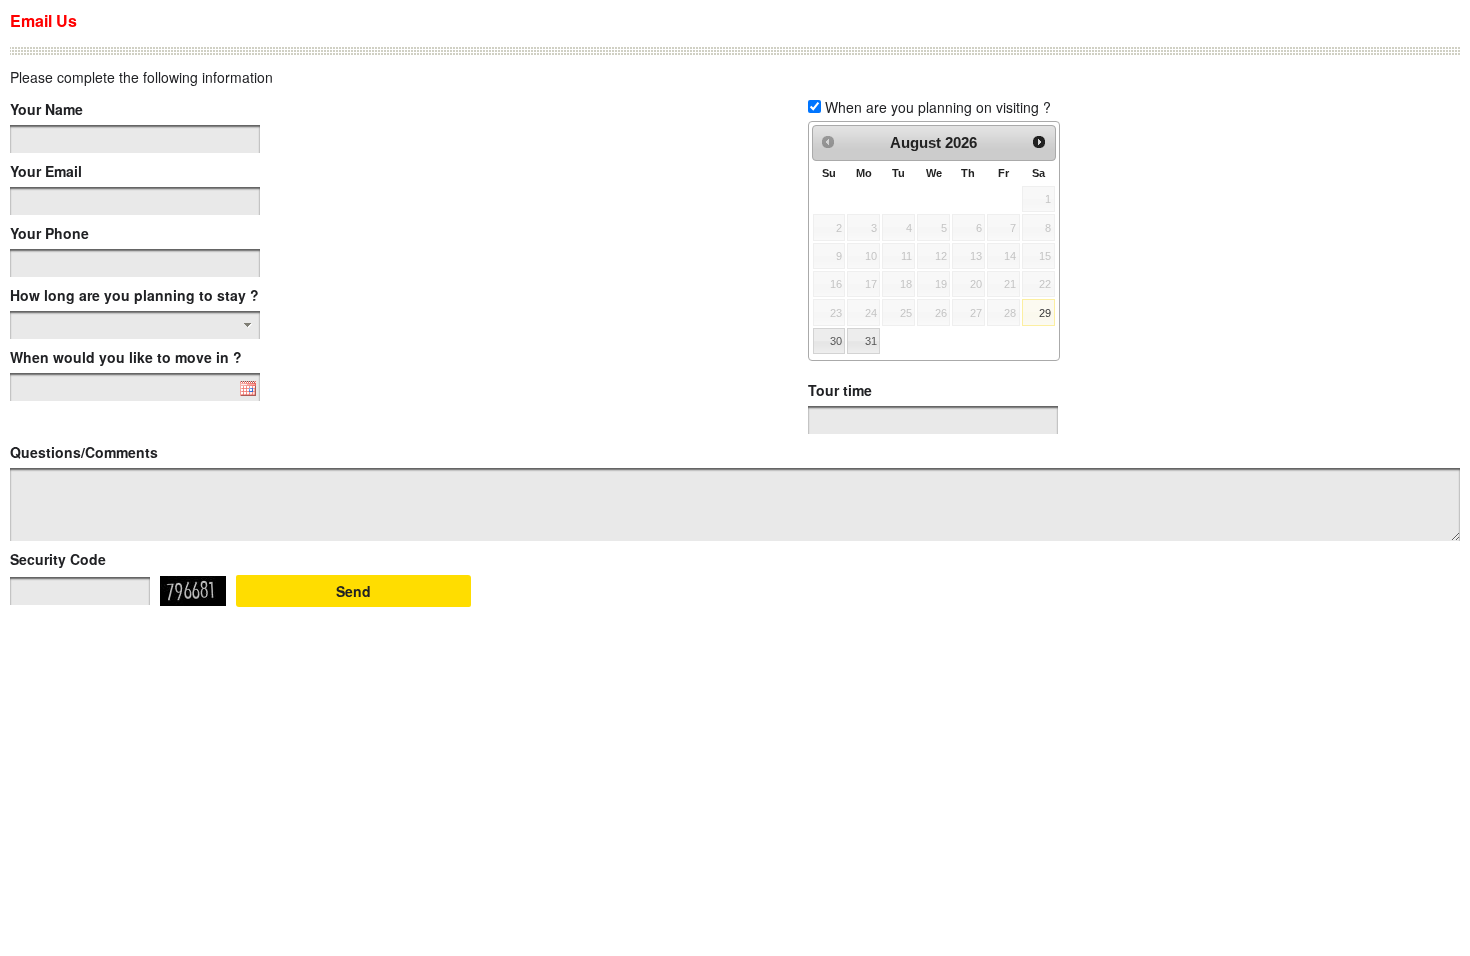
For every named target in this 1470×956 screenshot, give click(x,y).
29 (1045, 313)
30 (836, 341)
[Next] (1039, 142)
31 (871, 341)
